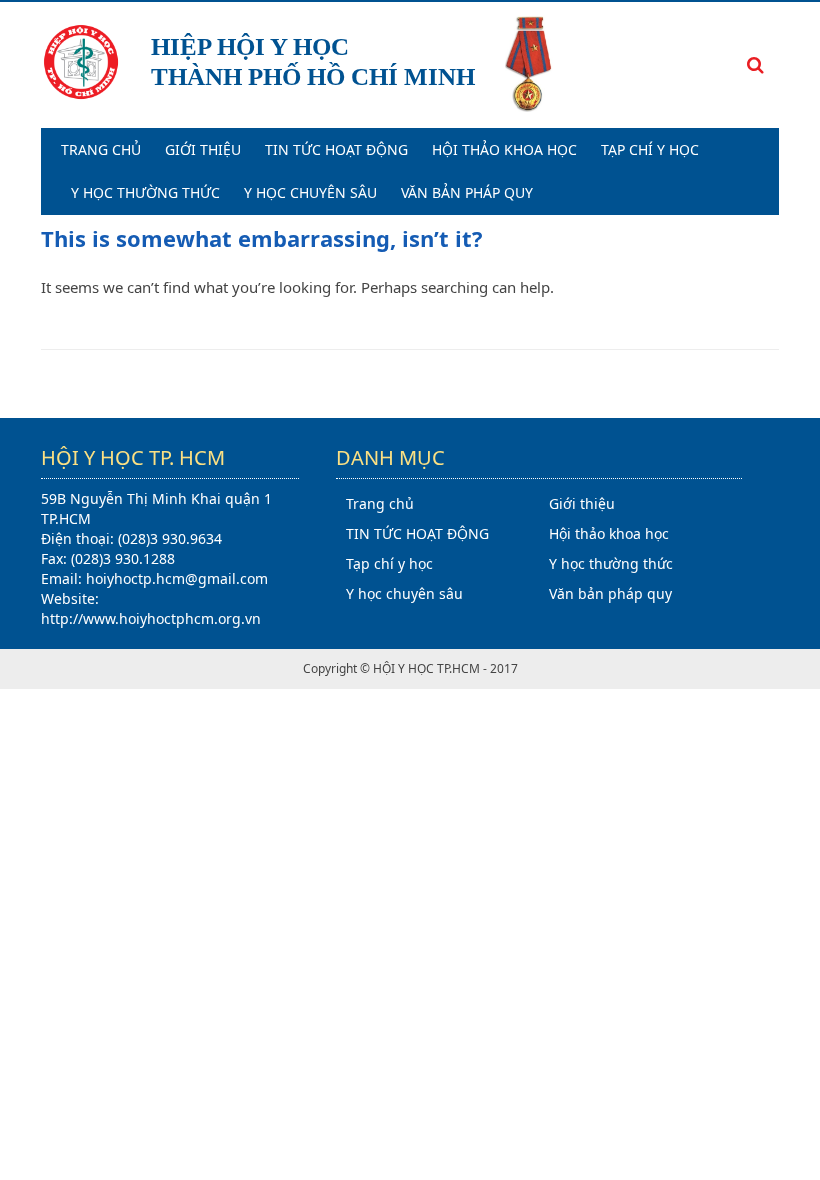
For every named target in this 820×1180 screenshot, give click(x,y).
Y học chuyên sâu (310, 192)
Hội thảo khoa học (504, 149)
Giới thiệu (203, 149)
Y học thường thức (145, 192)
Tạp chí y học (650, 149)
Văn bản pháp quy (467, 192)
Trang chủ (101, 149)
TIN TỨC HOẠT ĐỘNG (336, 149)
